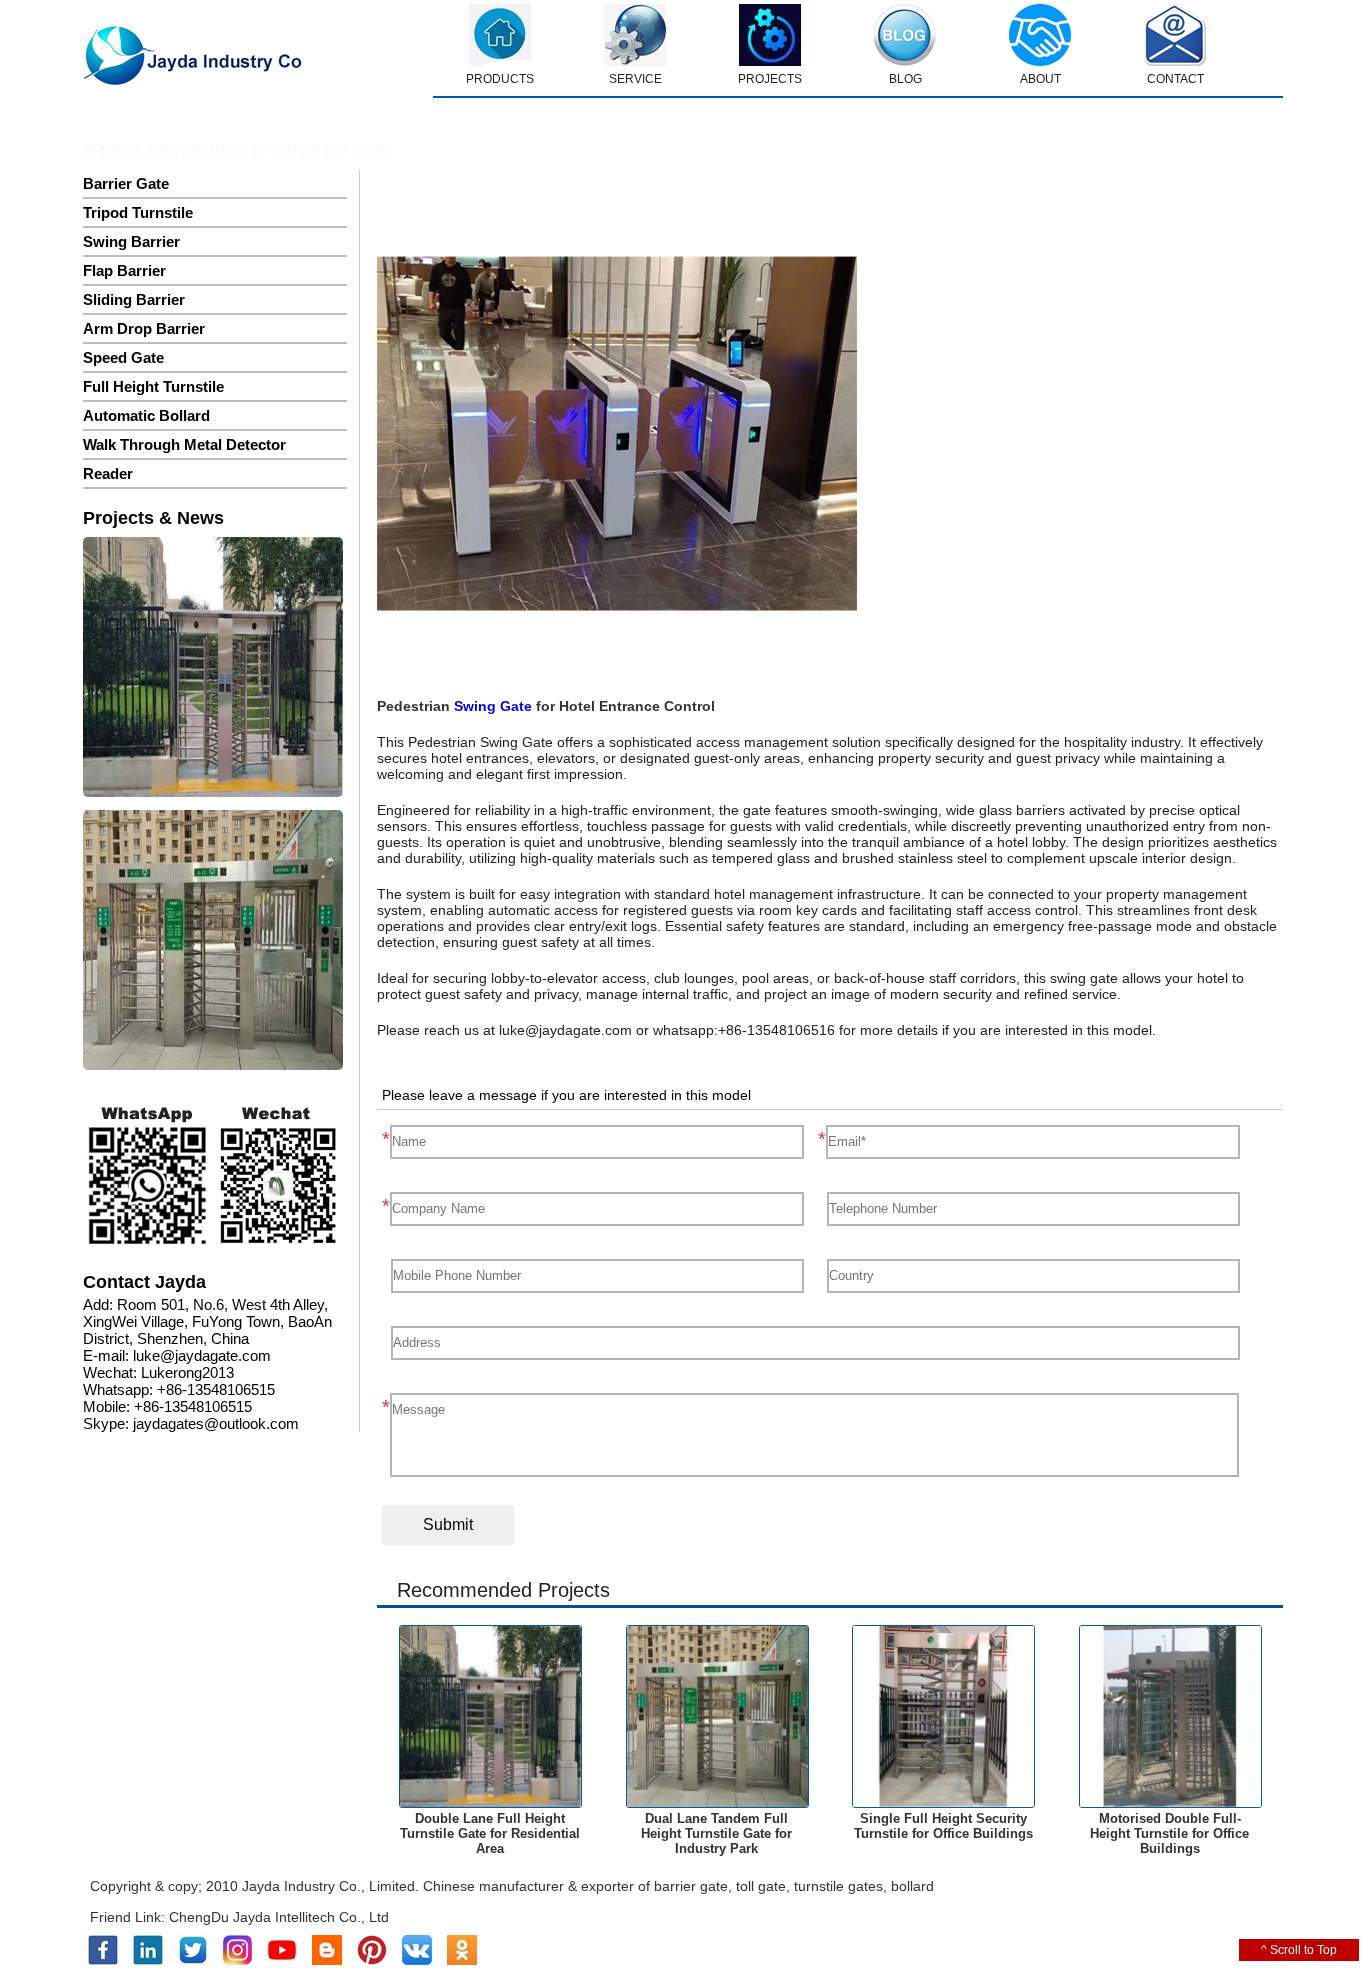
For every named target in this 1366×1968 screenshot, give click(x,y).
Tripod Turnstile (138, 212)
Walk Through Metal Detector (184, 444)
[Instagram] (237, 1961)
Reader (108, 473)
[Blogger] (327, 1961)
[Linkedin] (148, 1961)
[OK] (462, 1961)
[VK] (417, 1961)
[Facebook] (103, 1961)
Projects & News (153, 518)
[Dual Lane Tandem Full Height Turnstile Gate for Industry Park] (213, 941)
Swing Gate (493, 706)
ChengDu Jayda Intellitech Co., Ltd (279, 1917)
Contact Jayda (144, 1282)
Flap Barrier (124, 270)
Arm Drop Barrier (144, 328)
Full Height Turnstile (153, 386)
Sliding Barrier (134, 299)
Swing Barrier (131, 241)
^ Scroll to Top (1299, 1950)
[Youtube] (282, 1961)
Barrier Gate (126, 183)
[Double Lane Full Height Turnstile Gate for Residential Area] (213, 668)
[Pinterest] (372, 1961)
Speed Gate (123, 357)
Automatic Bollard (146, 415)
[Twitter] (193, 1961)
